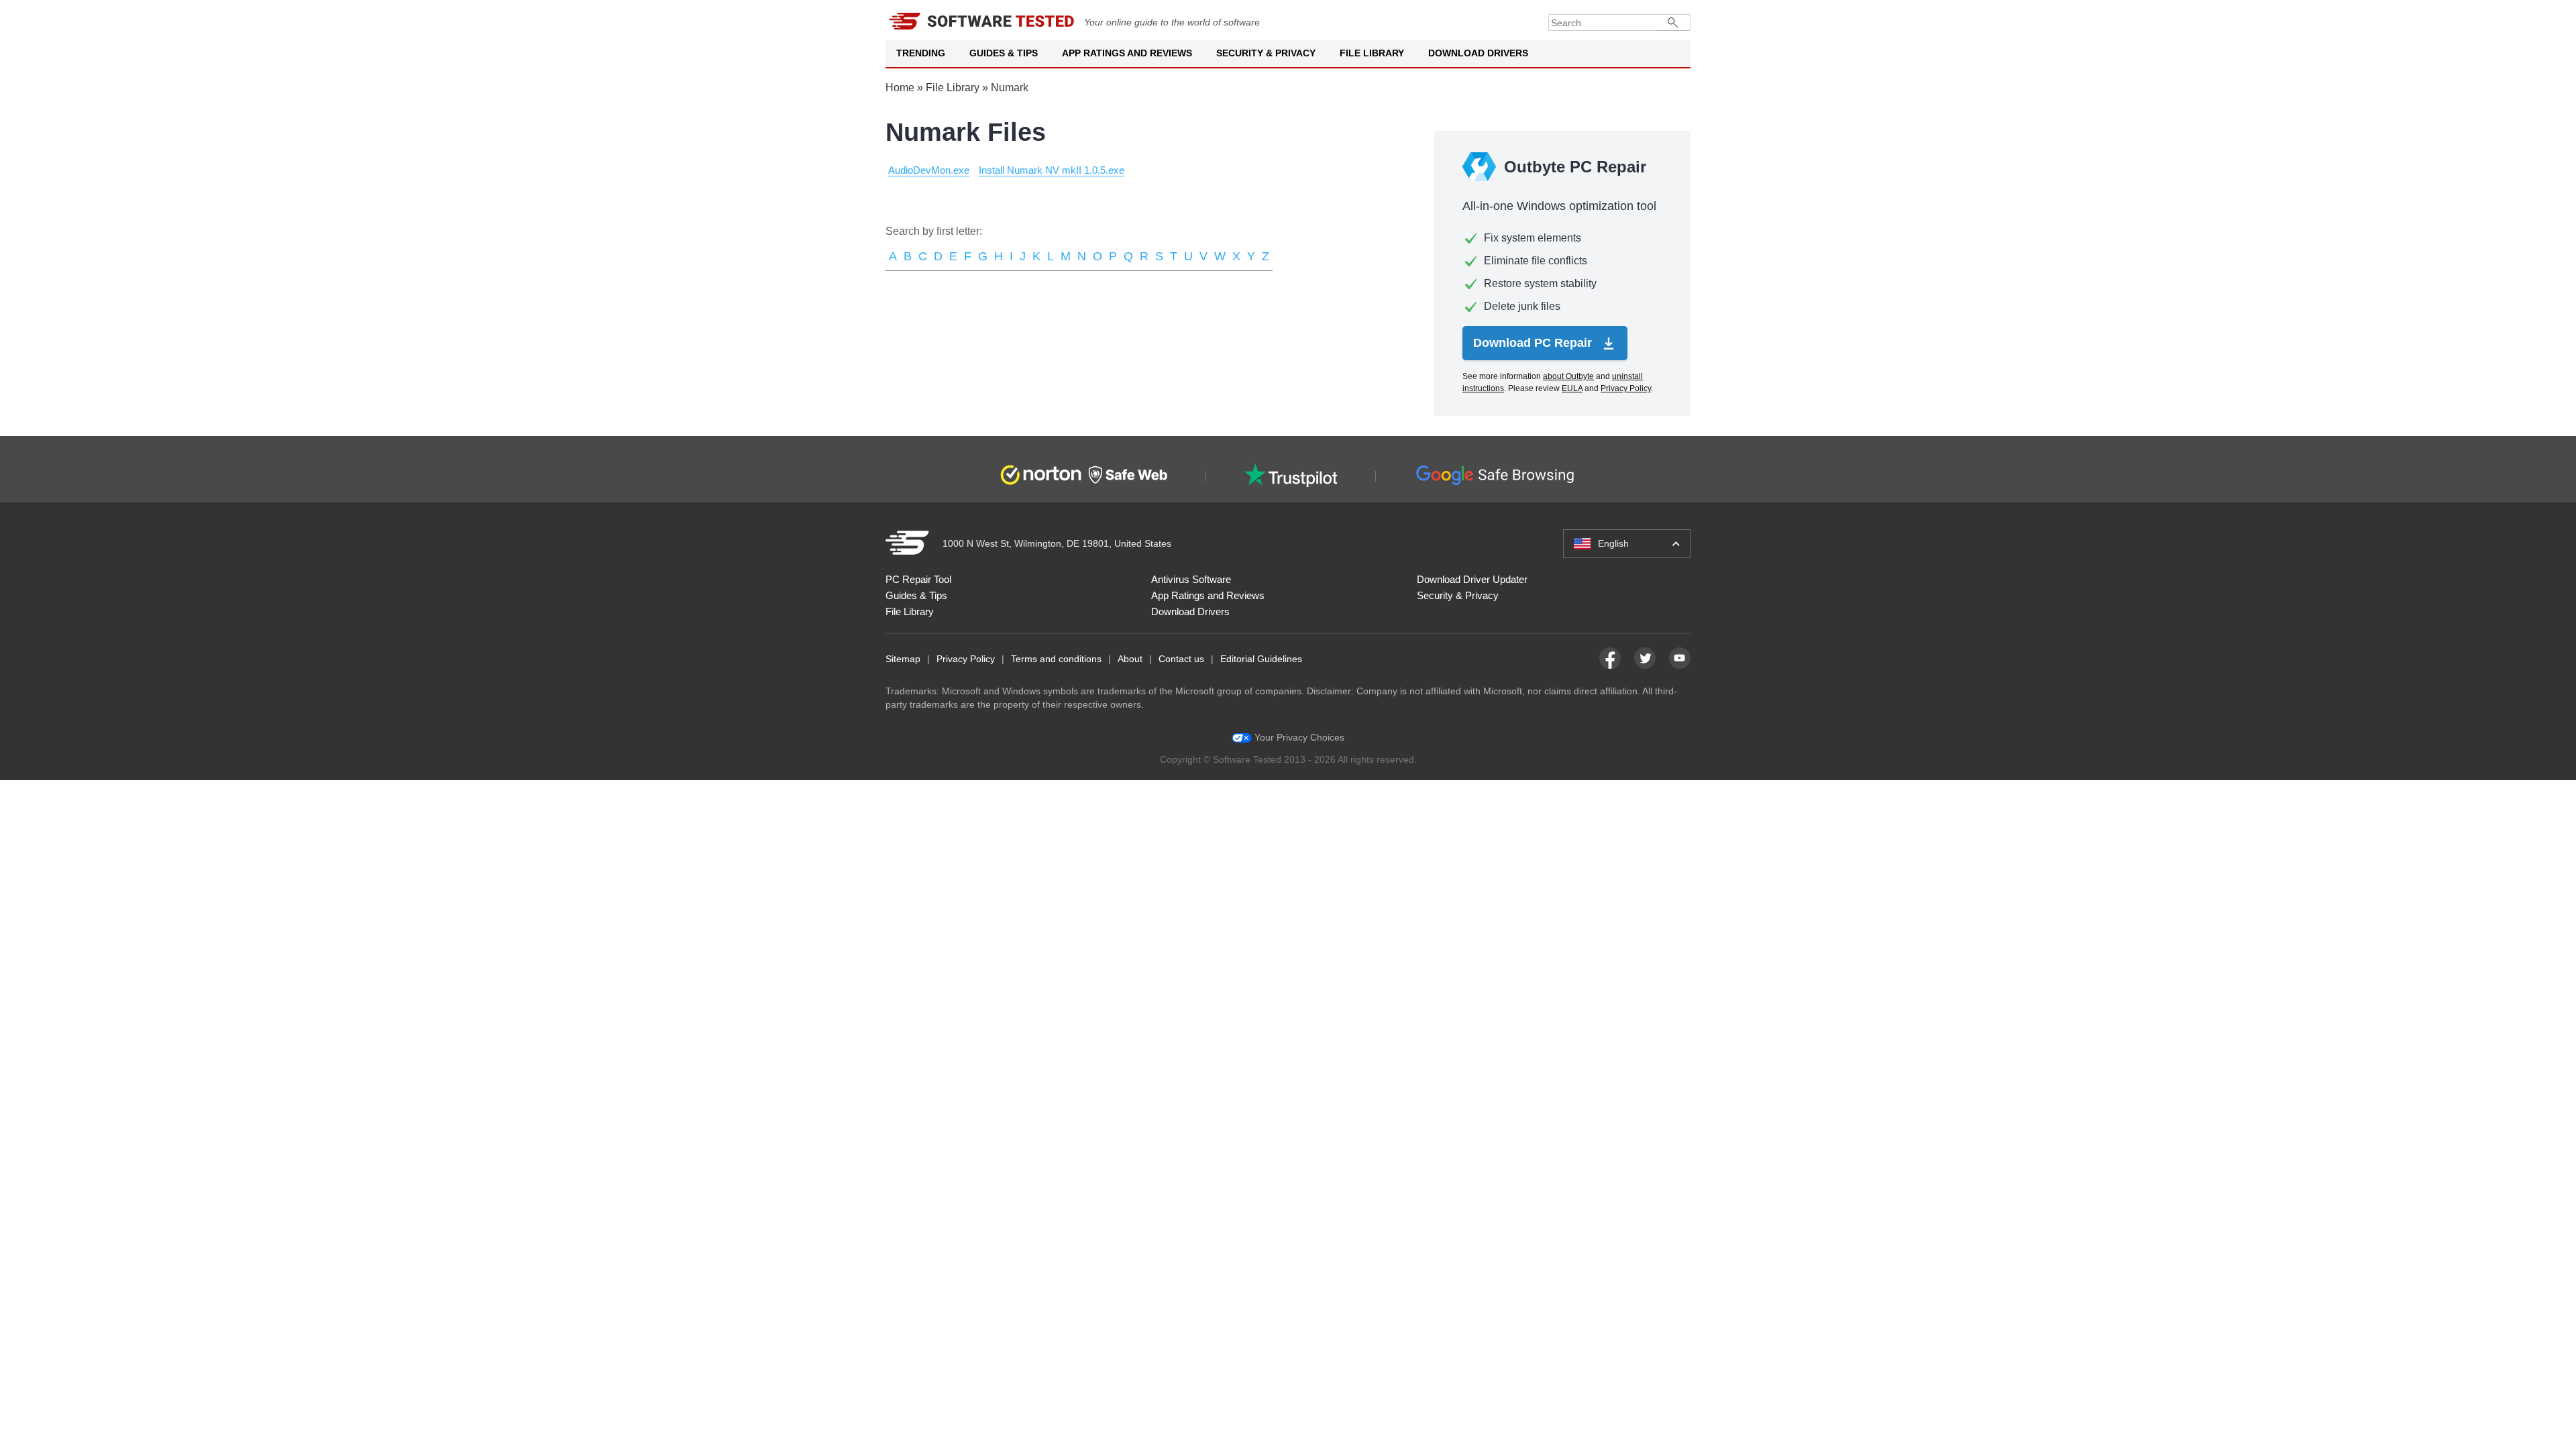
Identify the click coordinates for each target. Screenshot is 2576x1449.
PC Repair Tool (918, 579)
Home (900, 88)
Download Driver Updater (1472, 579)
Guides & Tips (1004, 53)
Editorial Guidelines (1261, 659)
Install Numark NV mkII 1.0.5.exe (1052, 170)
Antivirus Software (1191, 579)
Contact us (1181, 659)
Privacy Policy (1626, 388)
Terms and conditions (1056, 659)
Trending (921, 53)
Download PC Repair (1534, 343)
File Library (1372, 53)
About (1130, 659)
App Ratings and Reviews (1127, 53)
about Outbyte (1568, 376)
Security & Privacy (1266, 53)
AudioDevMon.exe (929, 170)
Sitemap (903, 659)
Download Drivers (1478, 53)
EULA (1572, 388)
